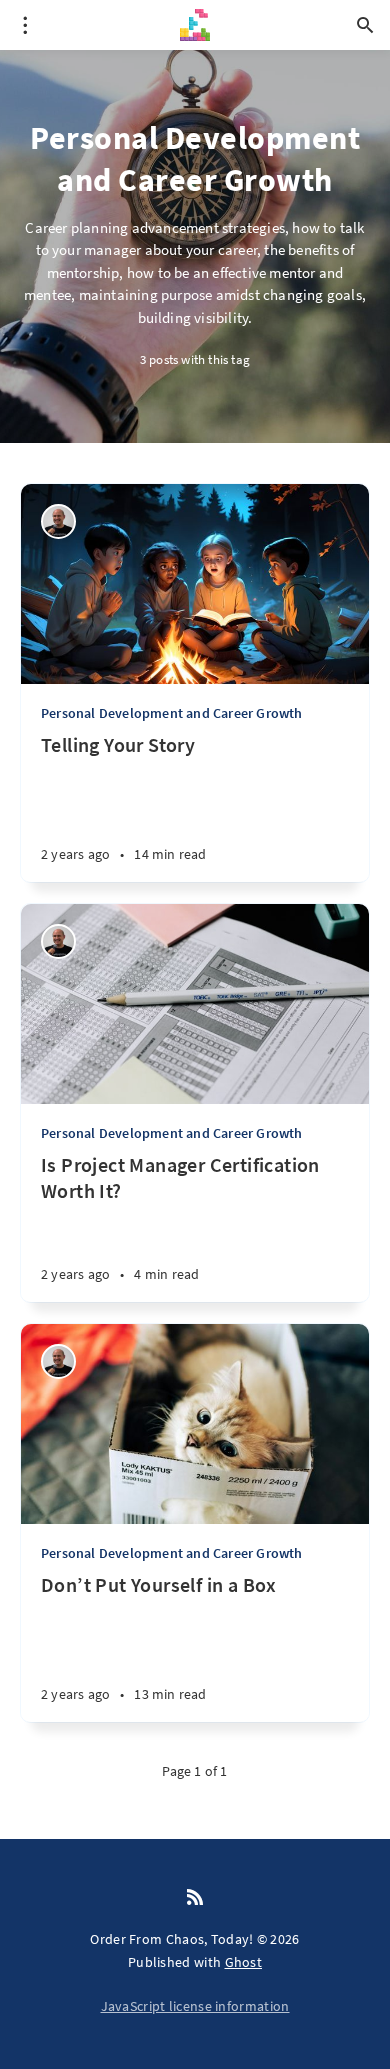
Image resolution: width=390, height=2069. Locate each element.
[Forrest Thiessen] (58, 521)
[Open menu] (25, 25)
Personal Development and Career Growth (172, 713)
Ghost (244, 1962)
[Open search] (365, 25)
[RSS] (195, 1898)
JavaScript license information (195, 2006)
